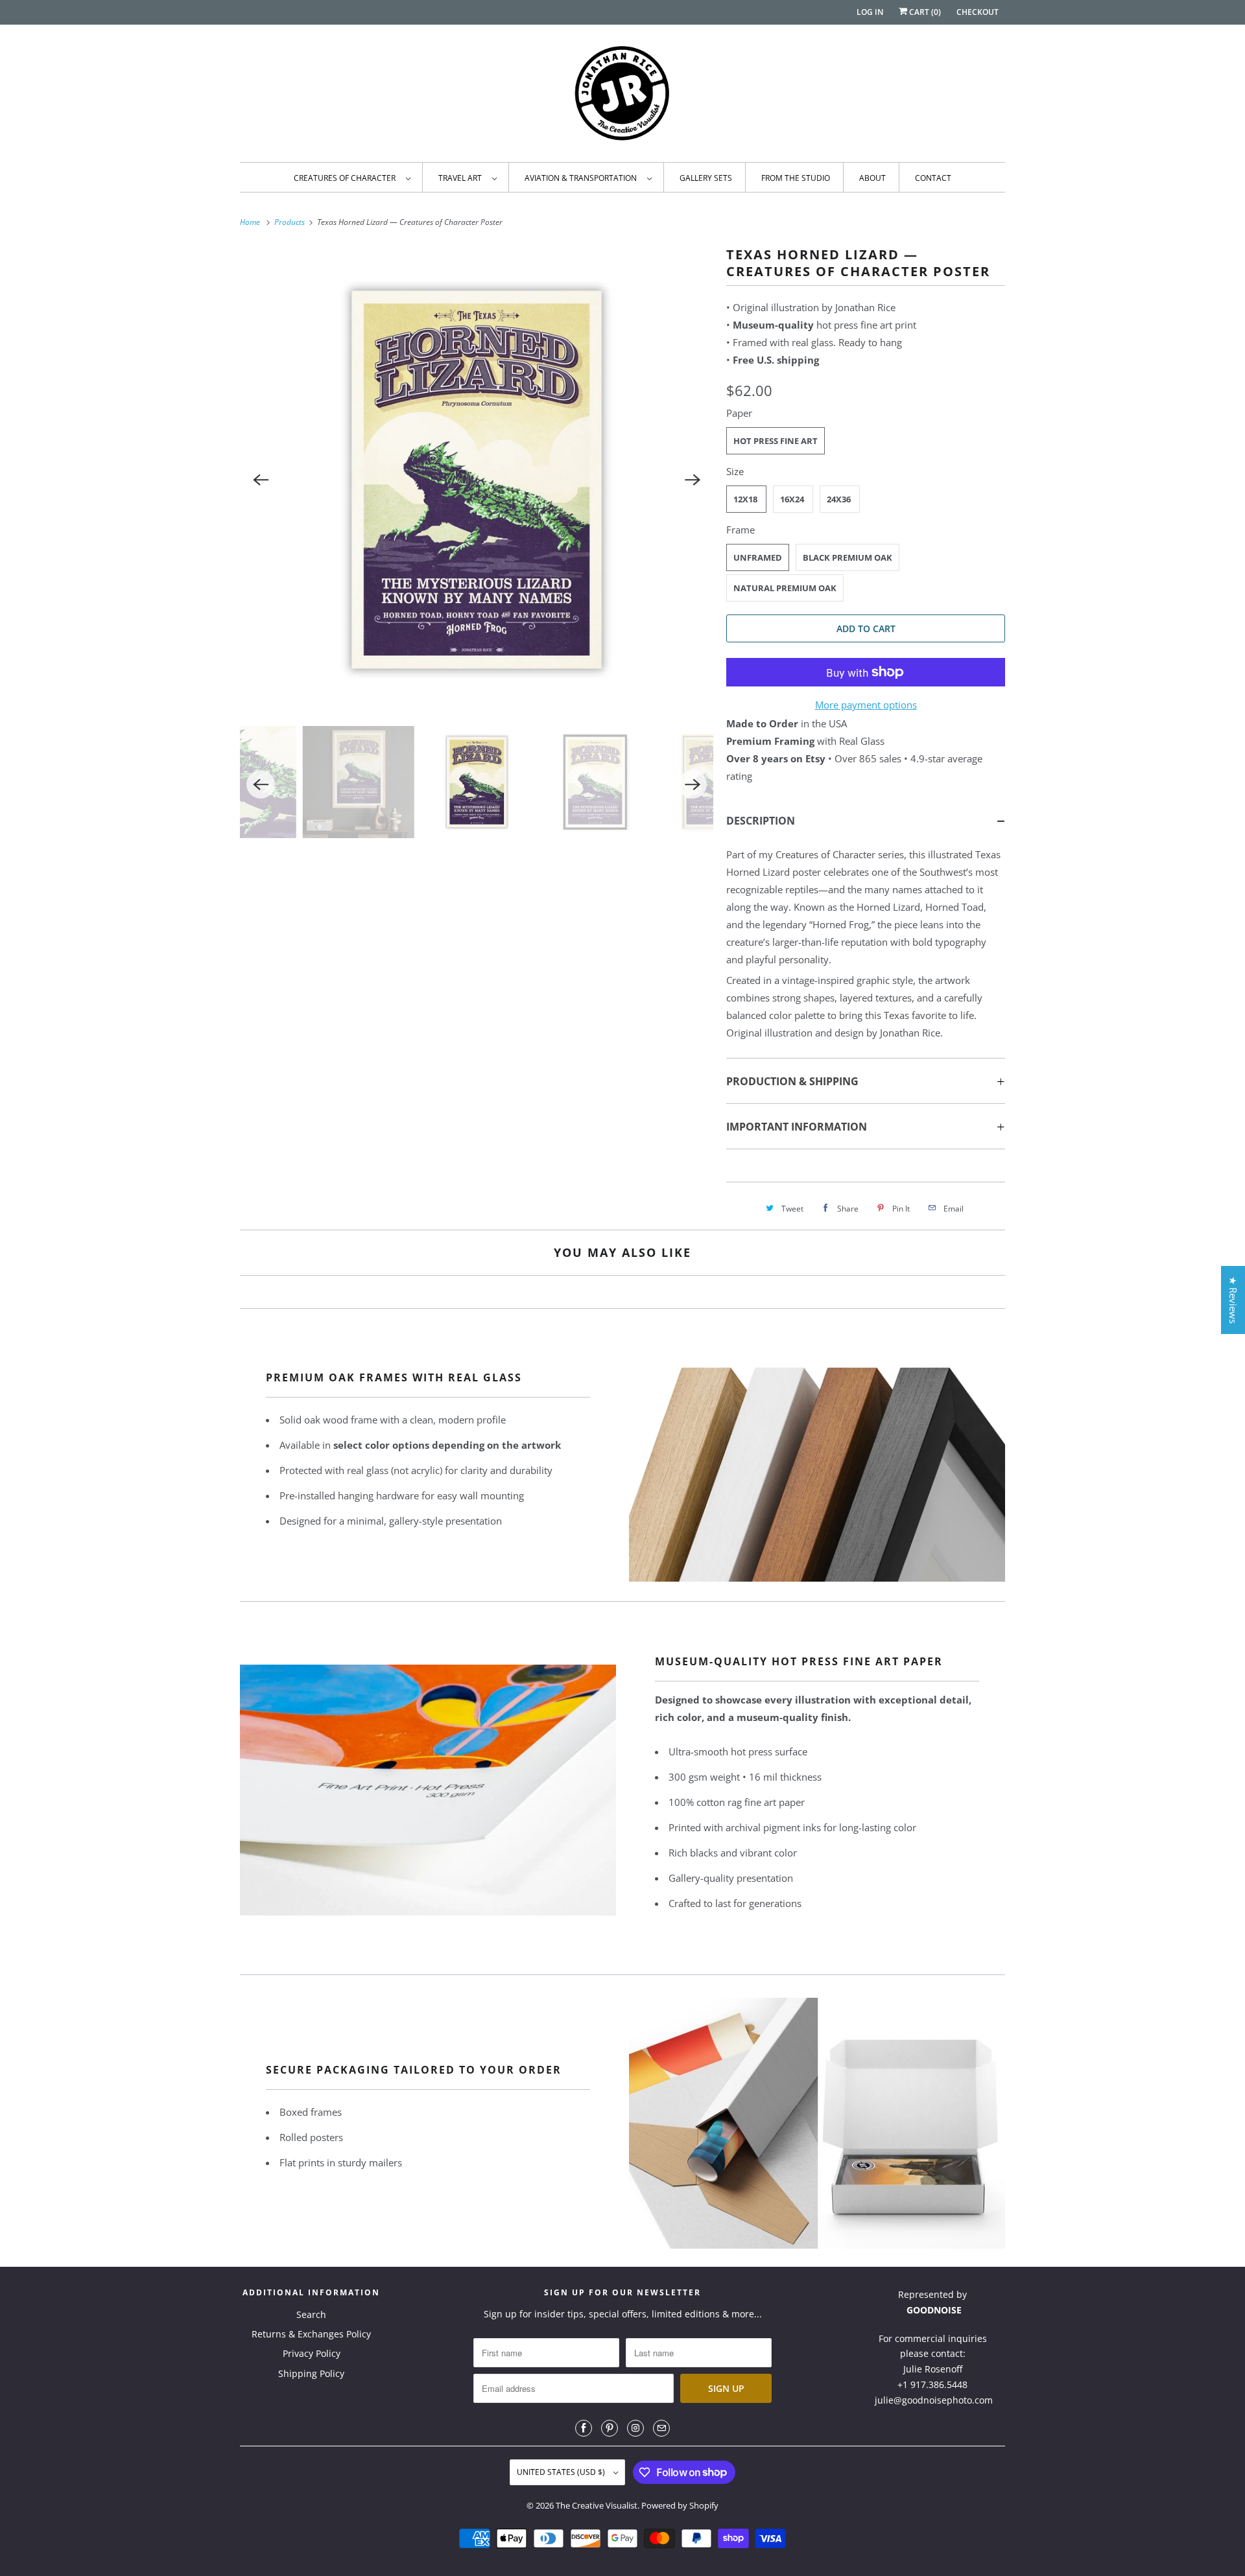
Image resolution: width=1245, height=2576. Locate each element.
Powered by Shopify (680, 2505)
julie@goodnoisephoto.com (934, 2400)
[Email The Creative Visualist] (661, 2428)
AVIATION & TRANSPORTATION (583, 178)
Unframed (758, 557)
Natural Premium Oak (785, 588)
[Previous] (261, 480)
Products (290, 222)
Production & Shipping (792, 1081)
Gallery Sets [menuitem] (706, 178)
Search (311, 2314)
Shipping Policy (311, 2373)
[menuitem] (352, 177)
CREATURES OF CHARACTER (347, 178)
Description (761, 821)
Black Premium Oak (848, 557)
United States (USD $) (562, 2472)
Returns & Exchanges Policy (311, 2334)
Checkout (978, 12)
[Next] (693, 480)
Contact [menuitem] (933, 178)
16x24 (792, 499)
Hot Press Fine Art (776, 441)
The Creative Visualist (597, 2505)
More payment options (866, 705)
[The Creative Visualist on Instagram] (635, 2428)
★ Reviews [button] (1233, 1300)
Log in (870, 12)
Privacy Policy (312, 2353)
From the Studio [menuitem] (796, 178)
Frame (741, 530)
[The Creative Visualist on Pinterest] (610, 2428)
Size (735, 471)
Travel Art (462, 178)
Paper (739, 413)
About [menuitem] (872, 178)
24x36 (839, 499)
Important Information (797, 1127)
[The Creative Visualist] (622, 97)
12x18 (745, 499)
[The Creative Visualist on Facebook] (584, 2428)
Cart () (924, 12)
